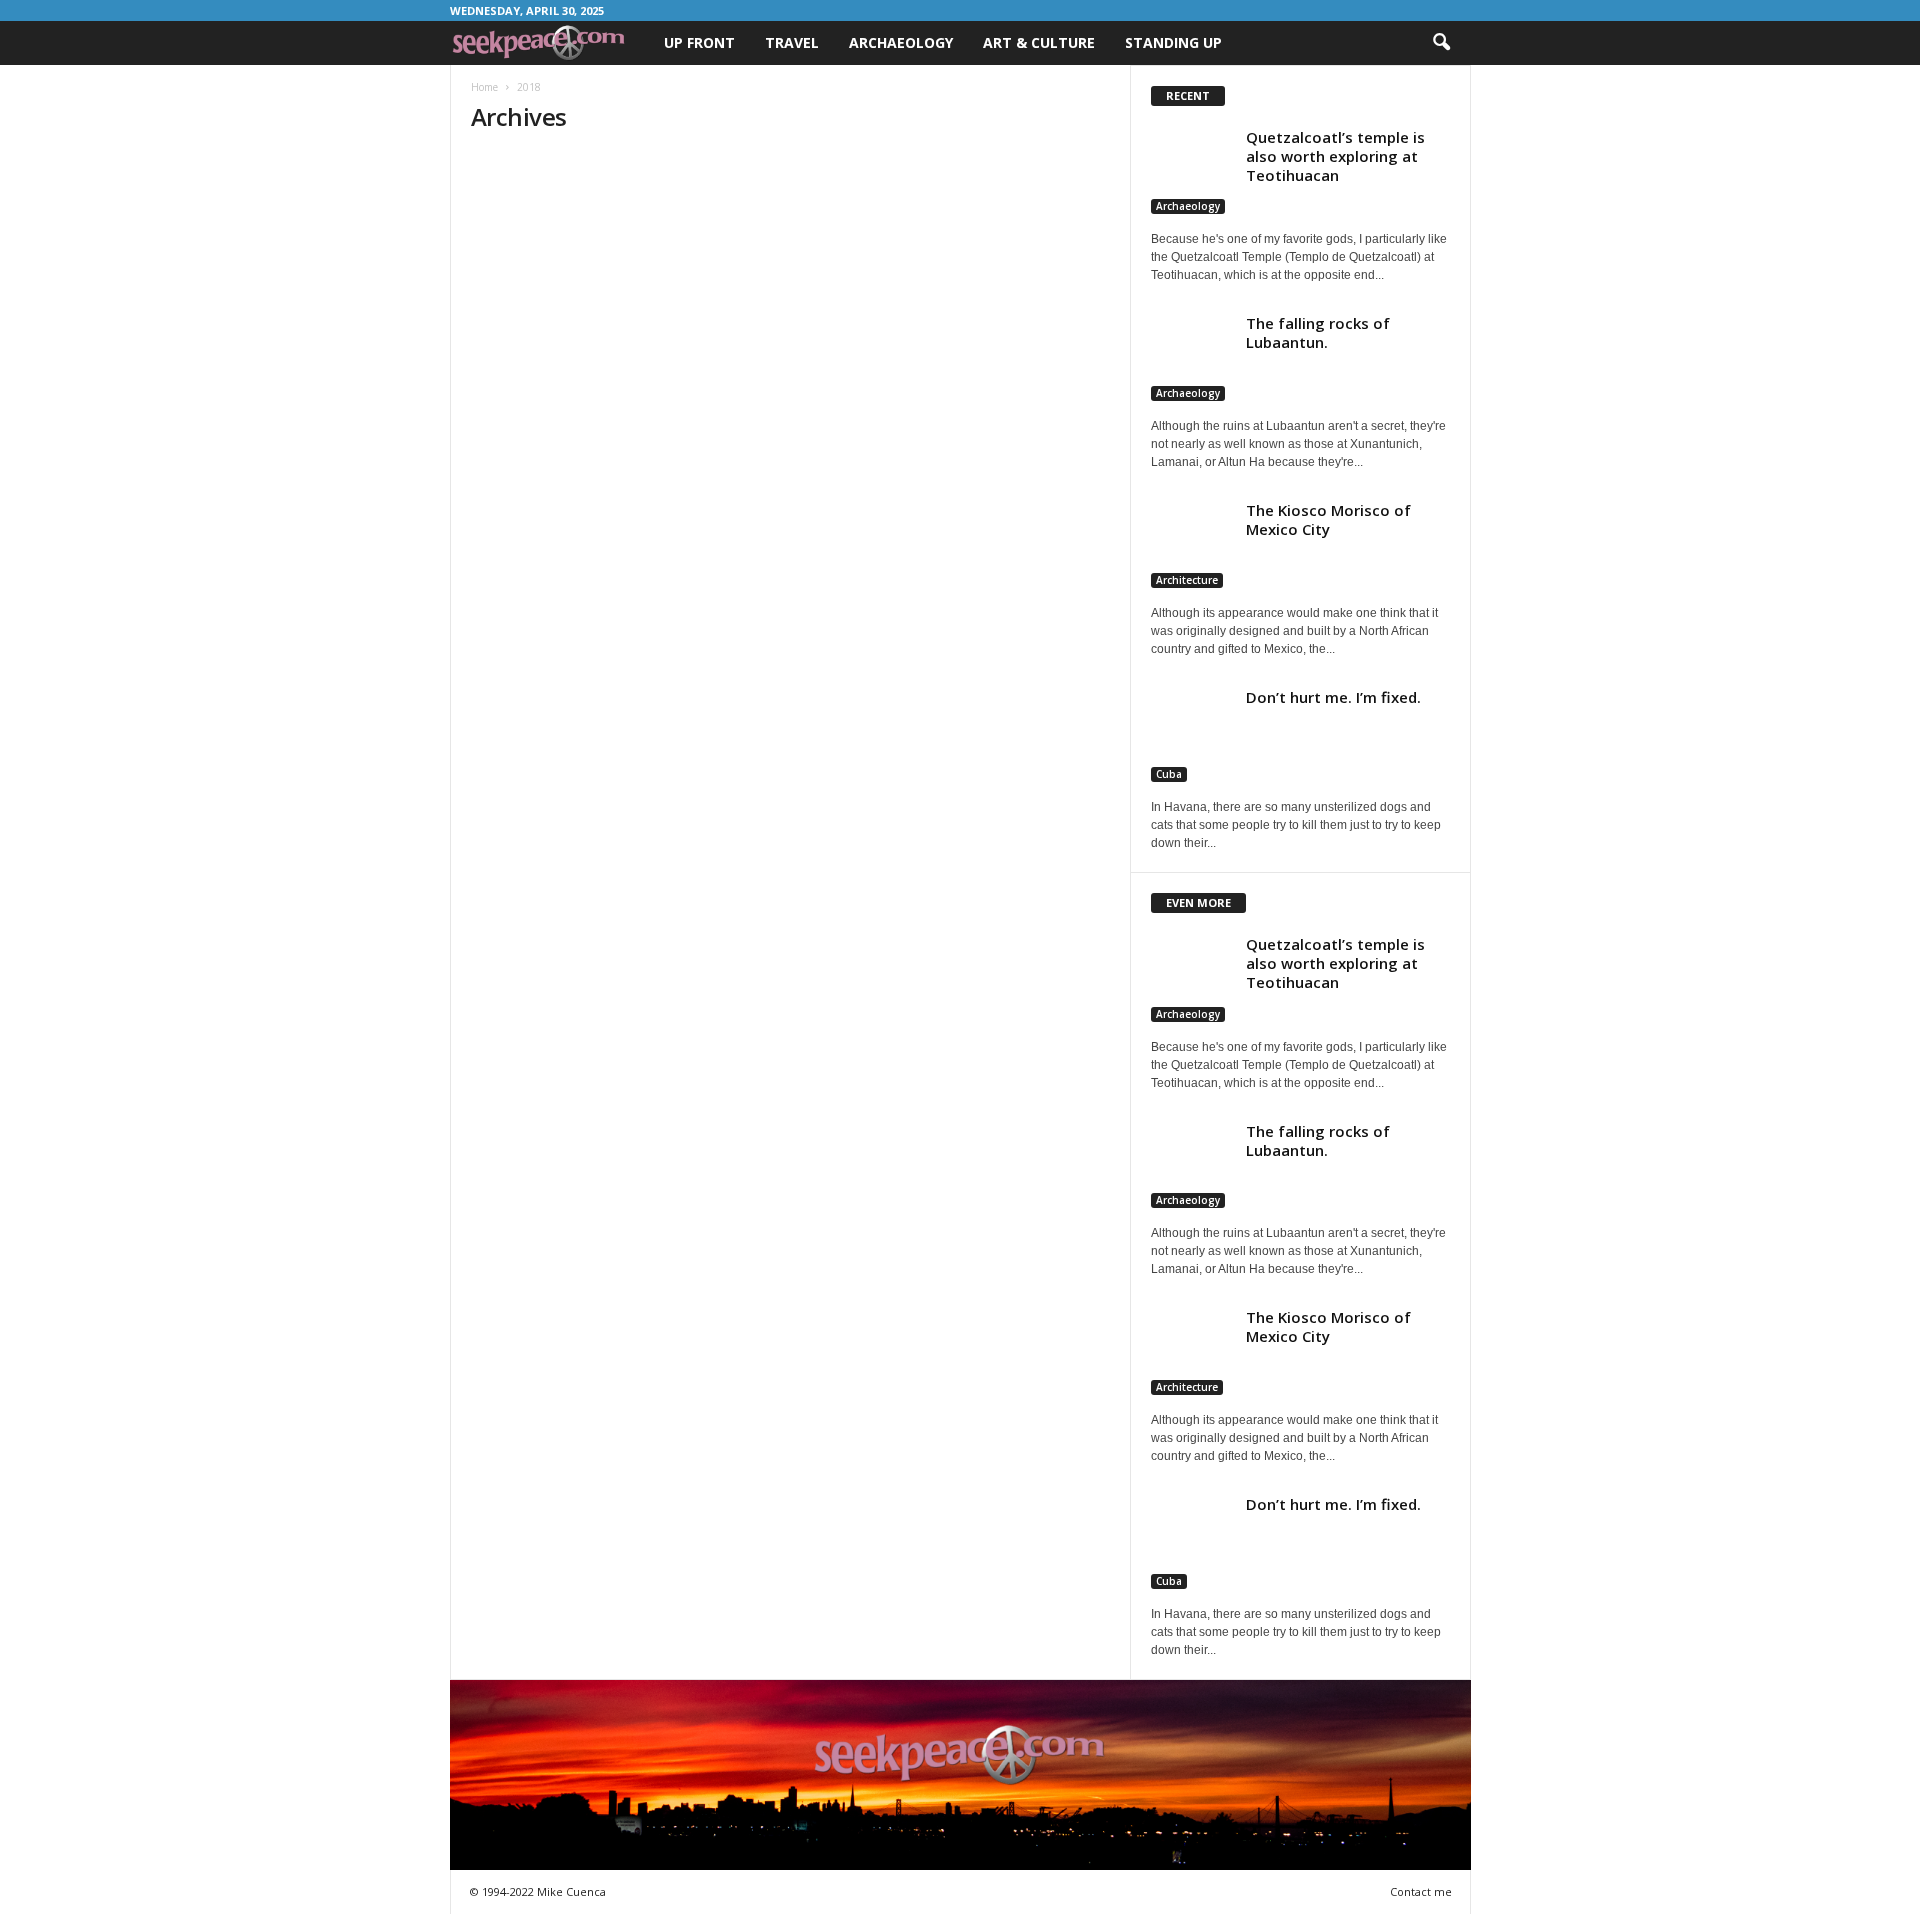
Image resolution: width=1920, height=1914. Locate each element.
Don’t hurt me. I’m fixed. (1333, 697)
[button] (1441, 43)
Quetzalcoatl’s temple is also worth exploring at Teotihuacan (1335, 156)
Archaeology (901, 42)
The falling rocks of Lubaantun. (1318, 332)
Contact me (1421, 1891)
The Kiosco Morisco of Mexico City (1328, 519)
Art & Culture (1039, 42)
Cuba (1169, 774)
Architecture (1187, 580)
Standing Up (1173, 42)
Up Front (699, 42)
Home (484, 87)
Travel (792, 42)
